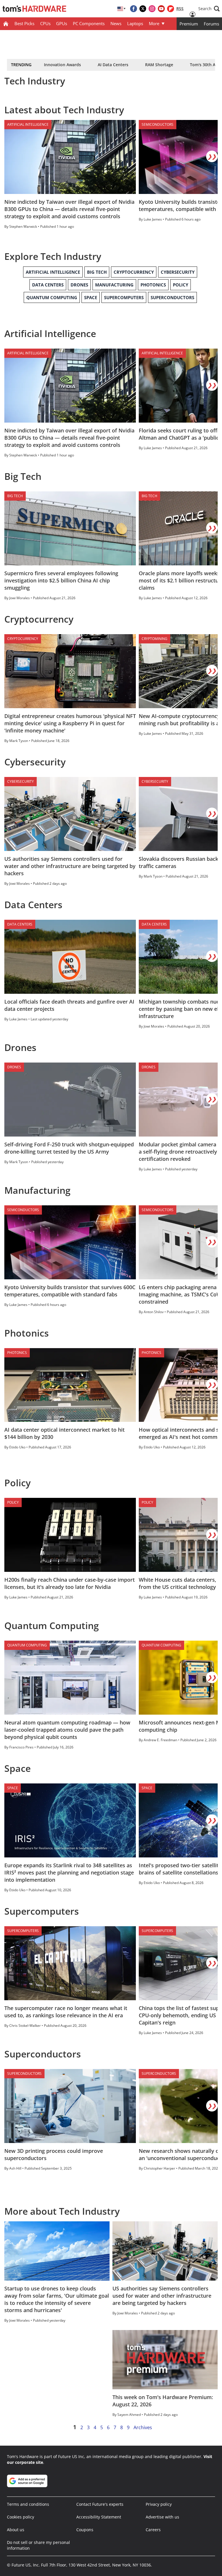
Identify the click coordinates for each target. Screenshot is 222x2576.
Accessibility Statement (99, 2517)
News (116, 23)
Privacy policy (159, 2504)
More (154, 23)
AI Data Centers (113, 65)
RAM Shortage (159, 65)
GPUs (62, 23)
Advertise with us (162, 2517)
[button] (209, 9)
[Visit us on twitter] (143, 9)
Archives (143, 2427)
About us (16, 2530)
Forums (211, 24)
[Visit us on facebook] (134, 9)
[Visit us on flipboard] (171, 9)
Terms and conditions (28, 2504)
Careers (153, 2530)
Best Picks (24, 23)
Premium (189, 24)
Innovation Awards (62, 65)
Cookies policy (21, 2517)
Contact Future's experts (100, 2504)
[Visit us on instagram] (152, 9)
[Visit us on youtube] (161, 9)
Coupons (85, 2530)
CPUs (45, 23)
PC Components (89, 23)
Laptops (135, 23)
